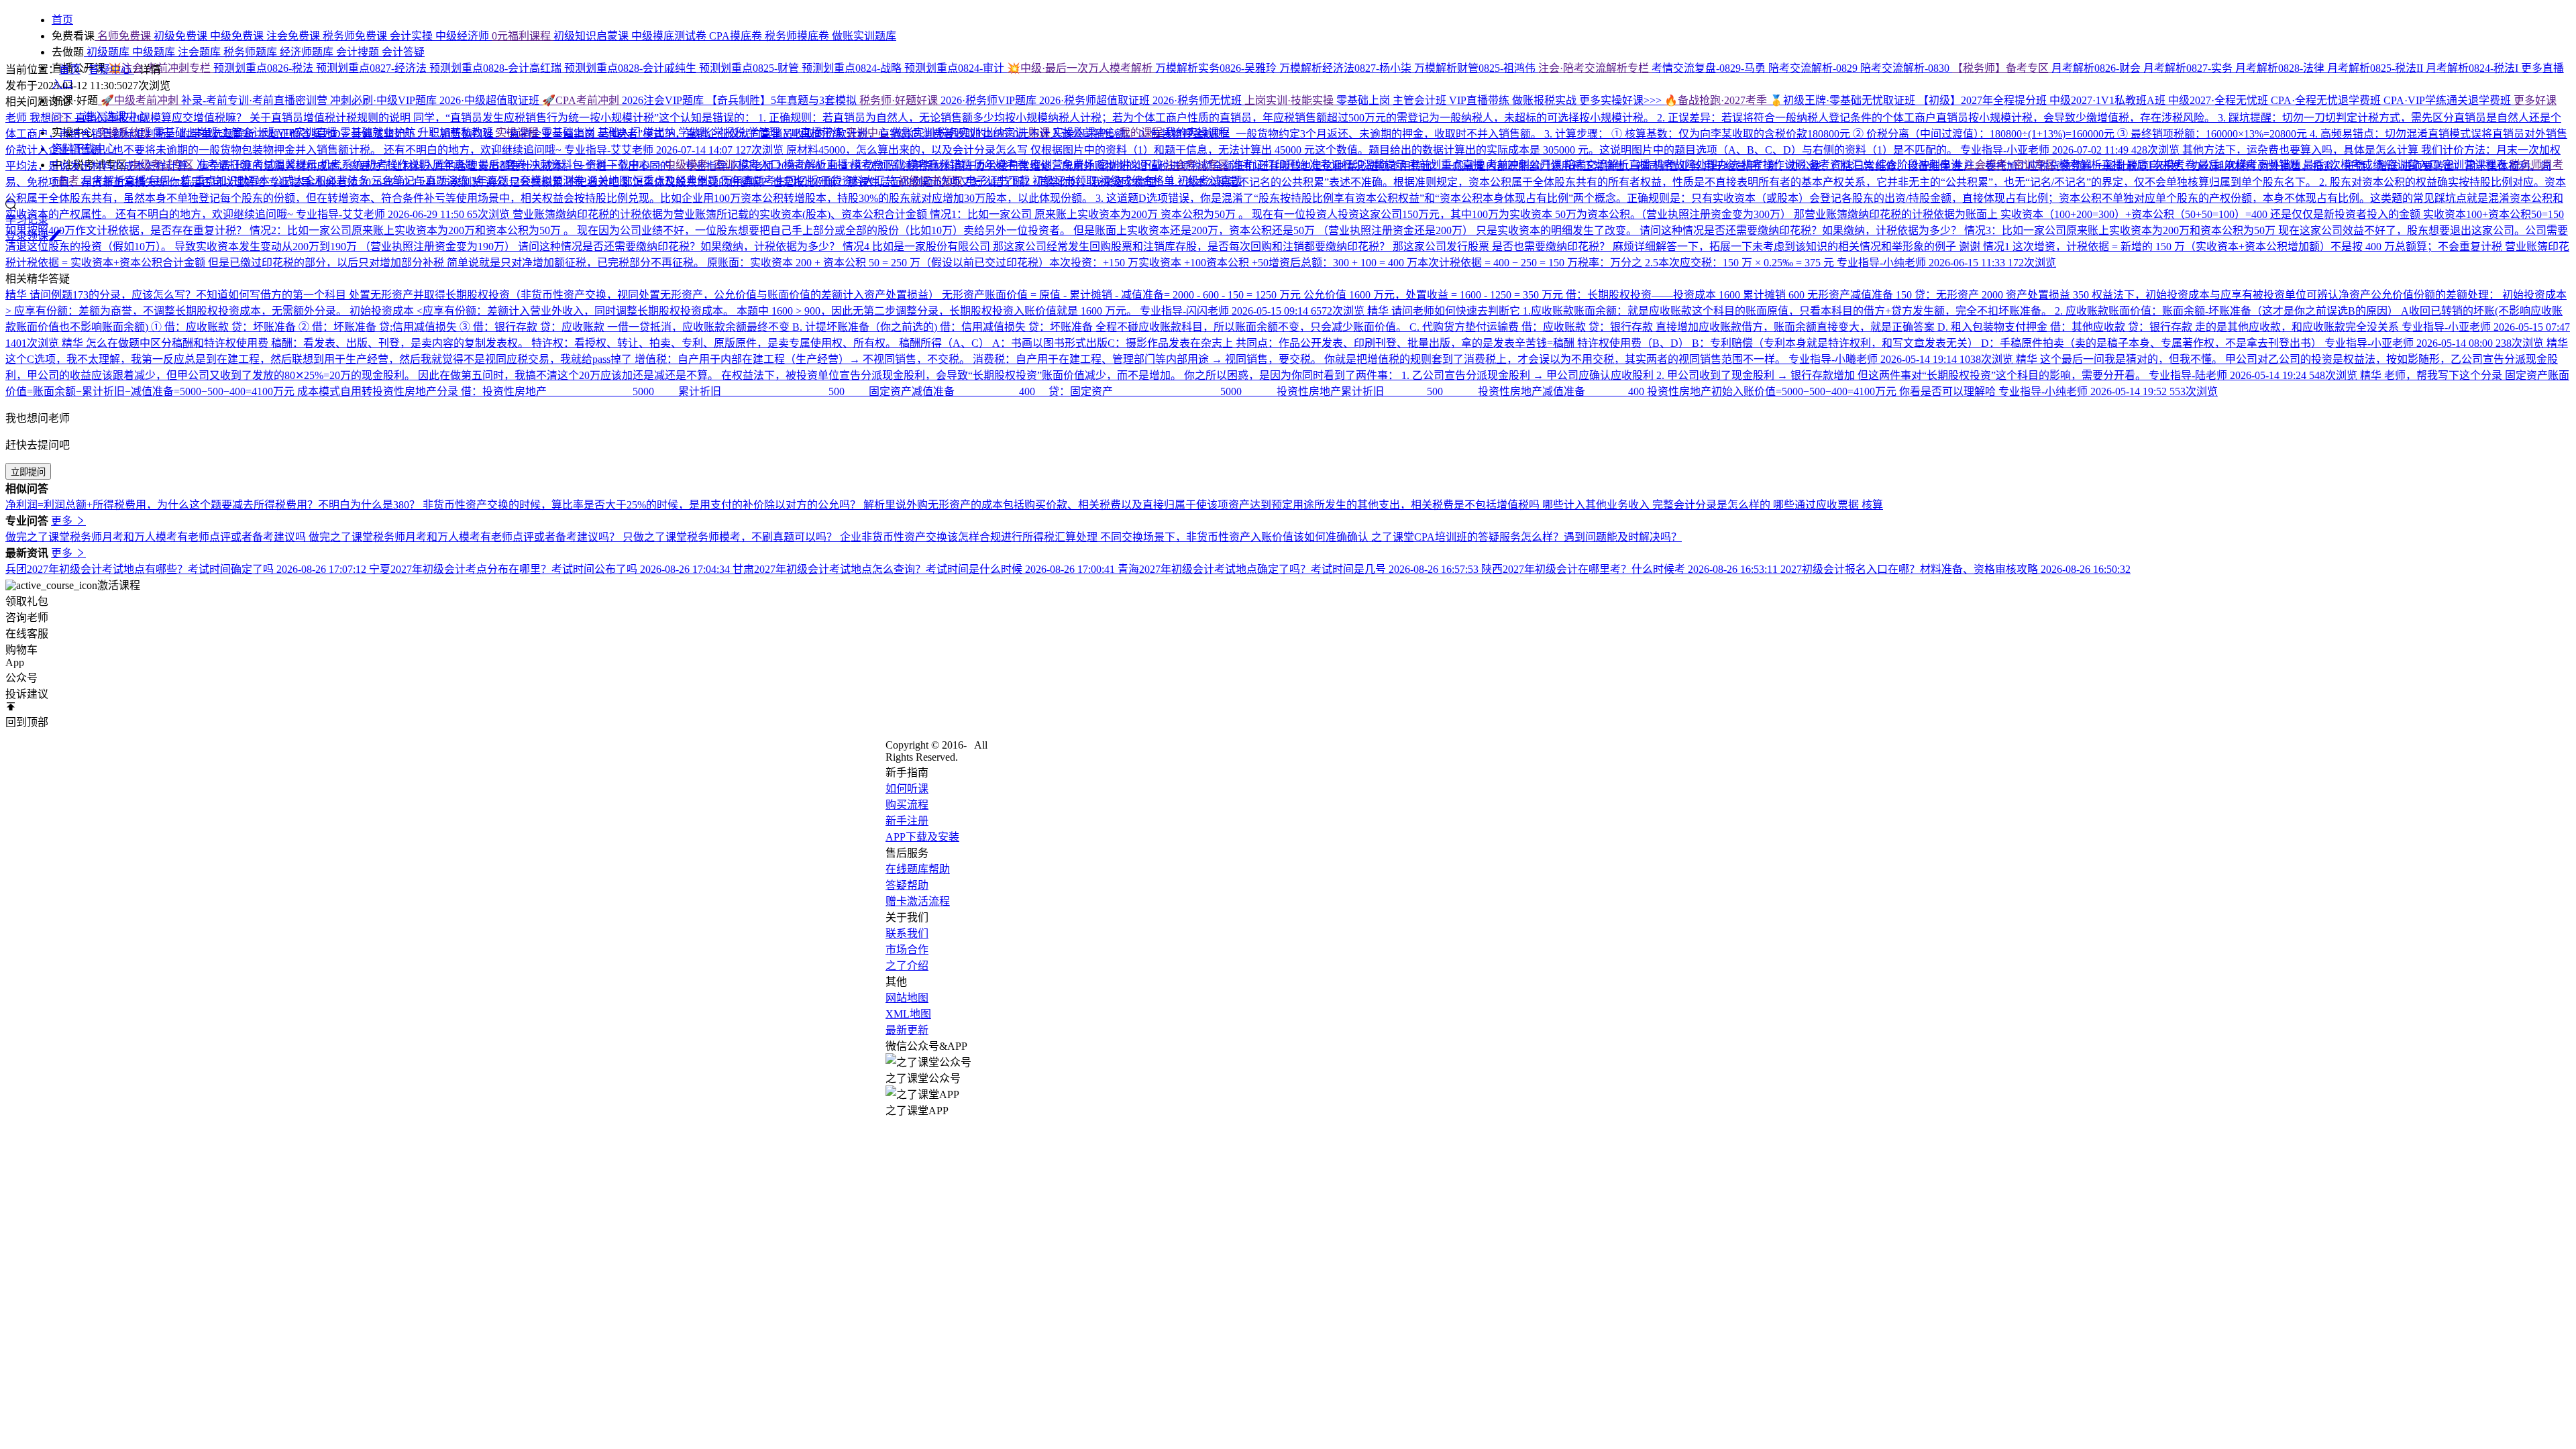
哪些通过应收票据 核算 (1828, 505)
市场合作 (907, 950)
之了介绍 (907, 966)
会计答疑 (403, 52)
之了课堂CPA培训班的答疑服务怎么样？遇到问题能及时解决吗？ (1526, 537)
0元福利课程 (523, 36)
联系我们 (907, 933)
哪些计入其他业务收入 (1597, 505)
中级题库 (155, 52)
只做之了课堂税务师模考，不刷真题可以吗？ (731, 537)
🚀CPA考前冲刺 (582, 100)
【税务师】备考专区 (2002, 68)
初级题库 (108, 52)
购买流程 (907, 805)
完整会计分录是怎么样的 (1713, 505)
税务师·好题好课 (900, 100)
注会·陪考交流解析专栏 (1595, 68)
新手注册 (907, 821)
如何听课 (907, 789)
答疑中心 (111, 69)
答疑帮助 (907, 885)
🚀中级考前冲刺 (140, 100)
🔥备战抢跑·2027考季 (1717, 100)
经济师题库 (308, 52)
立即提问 (28, 472)
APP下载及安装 (922, 837)
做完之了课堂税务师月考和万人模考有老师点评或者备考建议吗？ (466, 537)
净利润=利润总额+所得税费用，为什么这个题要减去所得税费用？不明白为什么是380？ (214, 505)
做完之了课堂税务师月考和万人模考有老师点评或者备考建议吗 (157, 537)
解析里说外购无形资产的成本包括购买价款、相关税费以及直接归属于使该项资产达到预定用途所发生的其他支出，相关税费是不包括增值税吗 (1203, 505)
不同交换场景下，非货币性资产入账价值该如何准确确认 (1236, 537)
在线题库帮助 (918, 869)
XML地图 (908, 1014)
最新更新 (907, 1030)
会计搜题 (359, 52)
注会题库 (201, 52)
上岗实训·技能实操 (1290, 100)
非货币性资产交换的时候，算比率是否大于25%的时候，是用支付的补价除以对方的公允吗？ (643, 505)
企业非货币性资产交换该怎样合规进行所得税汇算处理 (970, 537)
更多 (63, 521)
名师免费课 (124, 36)
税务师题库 (252, 52)
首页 (70, 69)
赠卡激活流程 (918, 901)
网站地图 (907, 998)
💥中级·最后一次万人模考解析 (1081, 68)
